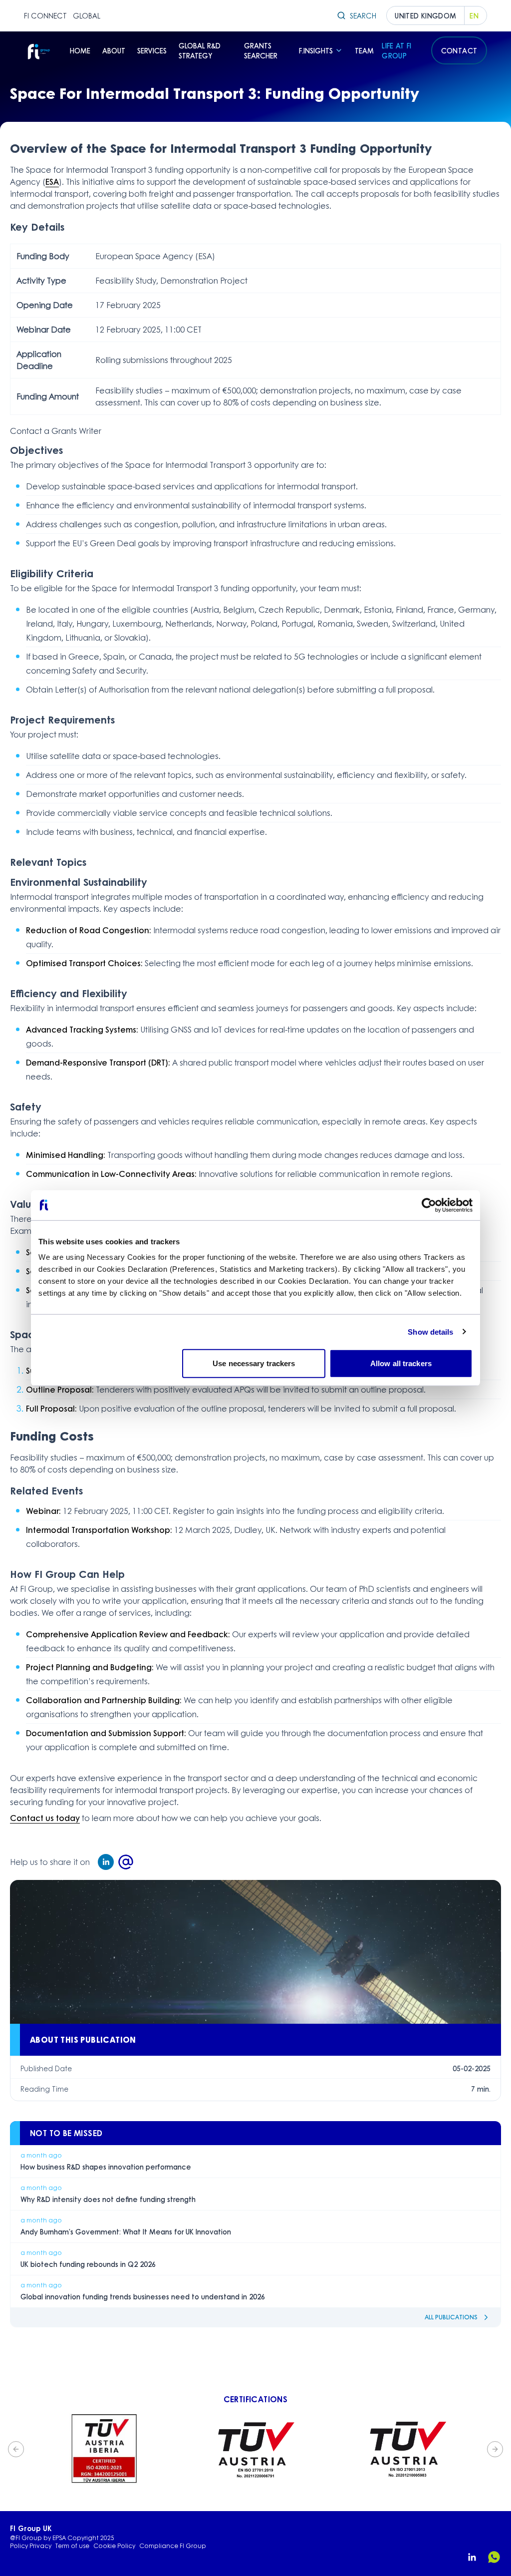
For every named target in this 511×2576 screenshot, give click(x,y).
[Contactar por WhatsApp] (494, 2557)
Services (152, 50)
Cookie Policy (114, 2546)
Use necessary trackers (254, 1363)
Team (364, 50)
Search (363, 15)
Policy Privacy (31, 2546)
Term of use (72, 2546)
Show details (430, 1331)
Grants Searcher (261, 50)
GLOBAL (87, 15)
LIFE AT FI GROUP (397, 50)
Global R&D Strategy (200, 50)
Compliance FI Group (173, 2546)
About (114, 50)
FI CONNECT (45, 15)
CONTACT (459, 50)
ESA (52, 182)
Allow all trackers (401, 1363)
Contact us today (45, 1818)
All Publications (451, 2317)
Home (80, 50)
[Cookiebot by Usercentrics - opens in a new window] (429, 1205)
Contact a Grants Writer (56, 431)
